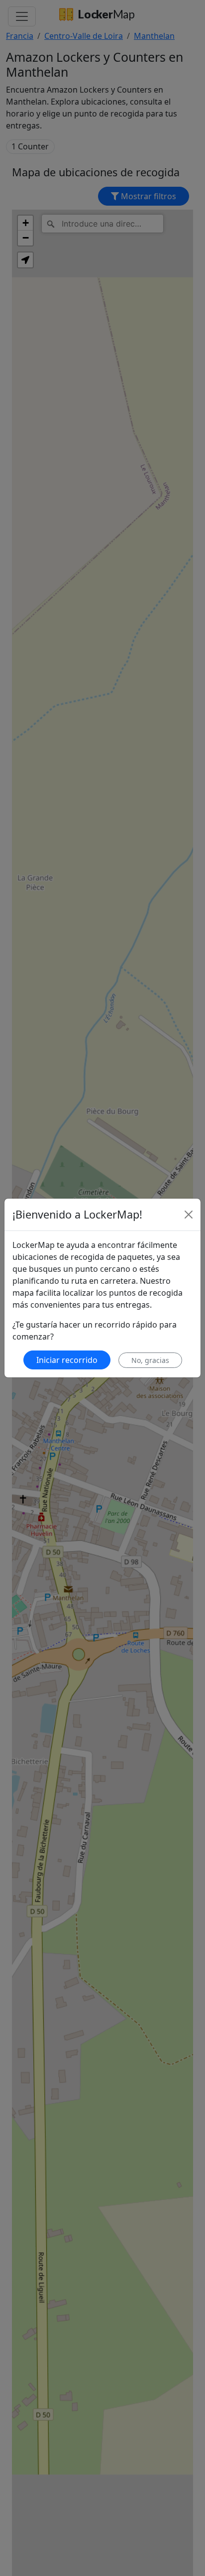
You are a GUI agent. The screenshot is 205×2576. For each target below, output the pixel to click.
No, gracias (150, 1360)
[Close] (189, 1215)
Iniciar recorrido (67, 1360)
